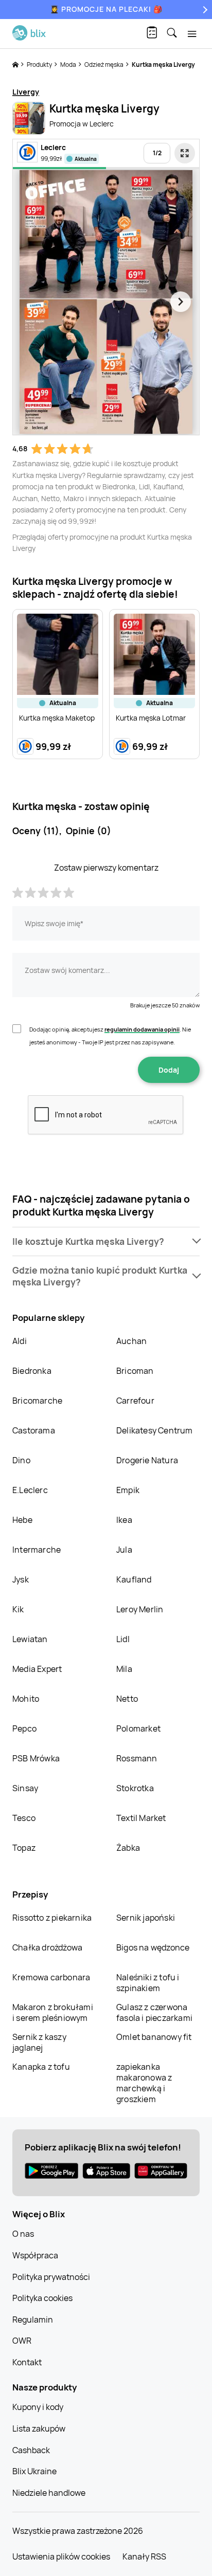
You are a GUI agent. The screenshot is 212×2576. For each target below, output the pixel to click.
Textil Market (141, 1818)
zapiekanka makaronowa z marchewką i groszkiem (144, 2083)
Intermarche (37, 1550)
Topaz (24, 1848)
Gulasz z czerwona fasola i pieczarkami (154, 2012)
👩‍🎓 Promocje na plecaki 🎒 (106, 9)
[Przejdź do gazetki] (185, 153)
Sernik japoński (146, 1918)
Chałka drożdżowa (47, 1947)
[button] (106, 1241)
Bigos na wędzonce (153, 1947)
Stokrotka (135, 1788)
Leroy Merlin (140, 1609)
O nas (23, 2234)
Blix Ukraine (34, 2471)
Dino (21, 1460)
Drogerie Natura (147, 1460)
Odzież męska (104, 65)
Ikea (124, 1520)
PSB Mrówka (36, 1758)
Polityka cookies (42, 2298)
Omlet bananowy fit (154, 2037)
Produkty (40, 65)
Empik (128, 1490)
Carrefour (135, 1401)
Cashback (31, 2450)
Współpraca (35, 2255)
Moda (69, 65)
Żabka (128, 1848)
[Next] (204, 10)
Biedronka (32, 1371)
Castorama (34, 1430)
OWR (22, 2341)
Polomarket (138, 1728)
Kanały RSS (144, 2556)
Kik (18, 1609)
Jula (124, 1550)
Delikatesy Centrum (155, 1430)
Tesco (24, 1818)
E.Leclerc (30, 1490)
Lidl (123, 1639)
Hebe (22, 1520)
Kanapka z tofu (41, 2067)
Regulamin (33, 2320)
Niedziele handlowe (49, 2493)
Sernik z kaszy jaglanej (39, 2042)
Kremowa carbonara (51, 1977)
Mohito (26, 1699)
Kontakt (27, 2362)
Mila (124, 1669)
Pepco (24, 1728)
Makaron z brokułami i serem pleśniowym (53, 2012)
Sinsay (25, 1788)
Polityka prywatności (51, 2277)
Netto (127, 1699)
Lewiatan (30, 1639)
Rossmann (137, 1758)
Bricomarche (37, 1401)
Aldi (20, 1341)
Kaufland (134, 1579)
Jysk (21, 1579)
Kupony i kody (38, 2407)
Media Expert (37, 1669)
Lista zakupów (39, 2428)
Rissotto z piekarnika (52, 1918)
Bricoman (135, 1371)
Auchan (131, 1341)
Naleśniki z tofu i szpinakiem (148, 1983)
